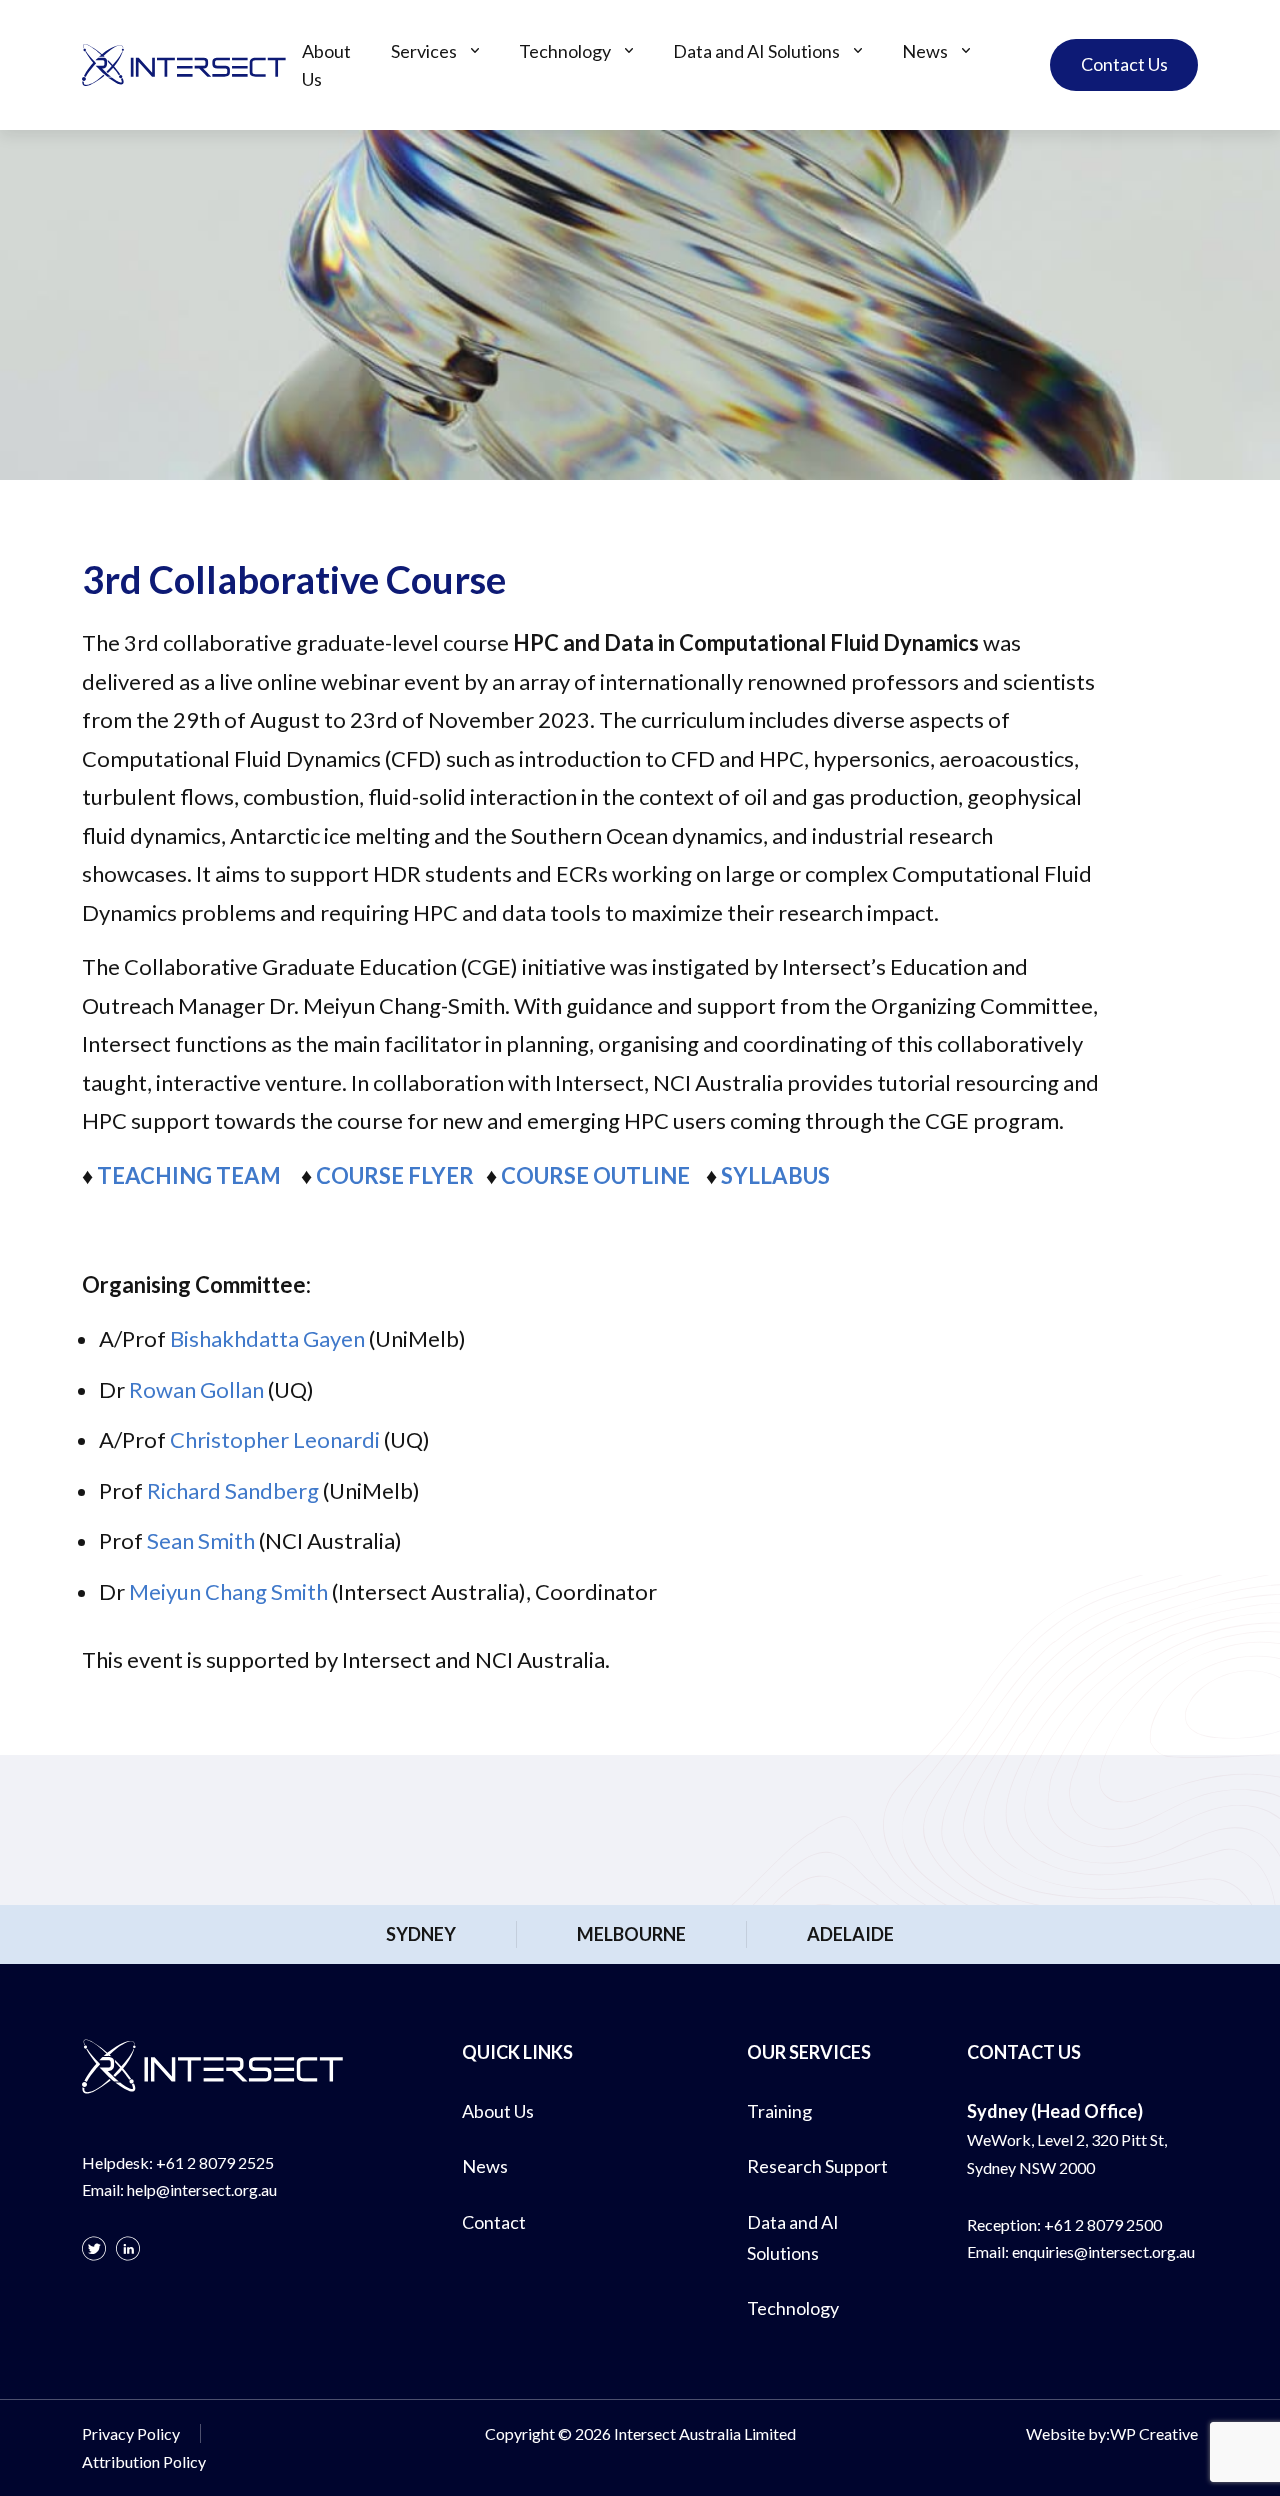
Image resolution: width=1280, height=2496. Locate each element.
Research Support (817, 2166)
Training (779, 2111)
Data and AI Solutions (756, 51)
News (925, 51)
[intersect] (184, 65)
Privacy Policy (131, 2433)
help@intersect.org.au (202, 2189)
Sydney (421, 1934)
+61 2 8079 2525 (215, 2162)
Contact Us (1124, 64)
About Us (326, 65)
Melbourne (631, 1934)
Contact (494, 2222)
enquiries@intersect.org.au (1103, 2251)
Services (424, 51)
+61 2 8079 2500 (1103, 2224)
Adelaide (850, 1934)
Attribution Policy (144, 2461)
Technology (565, 51)
